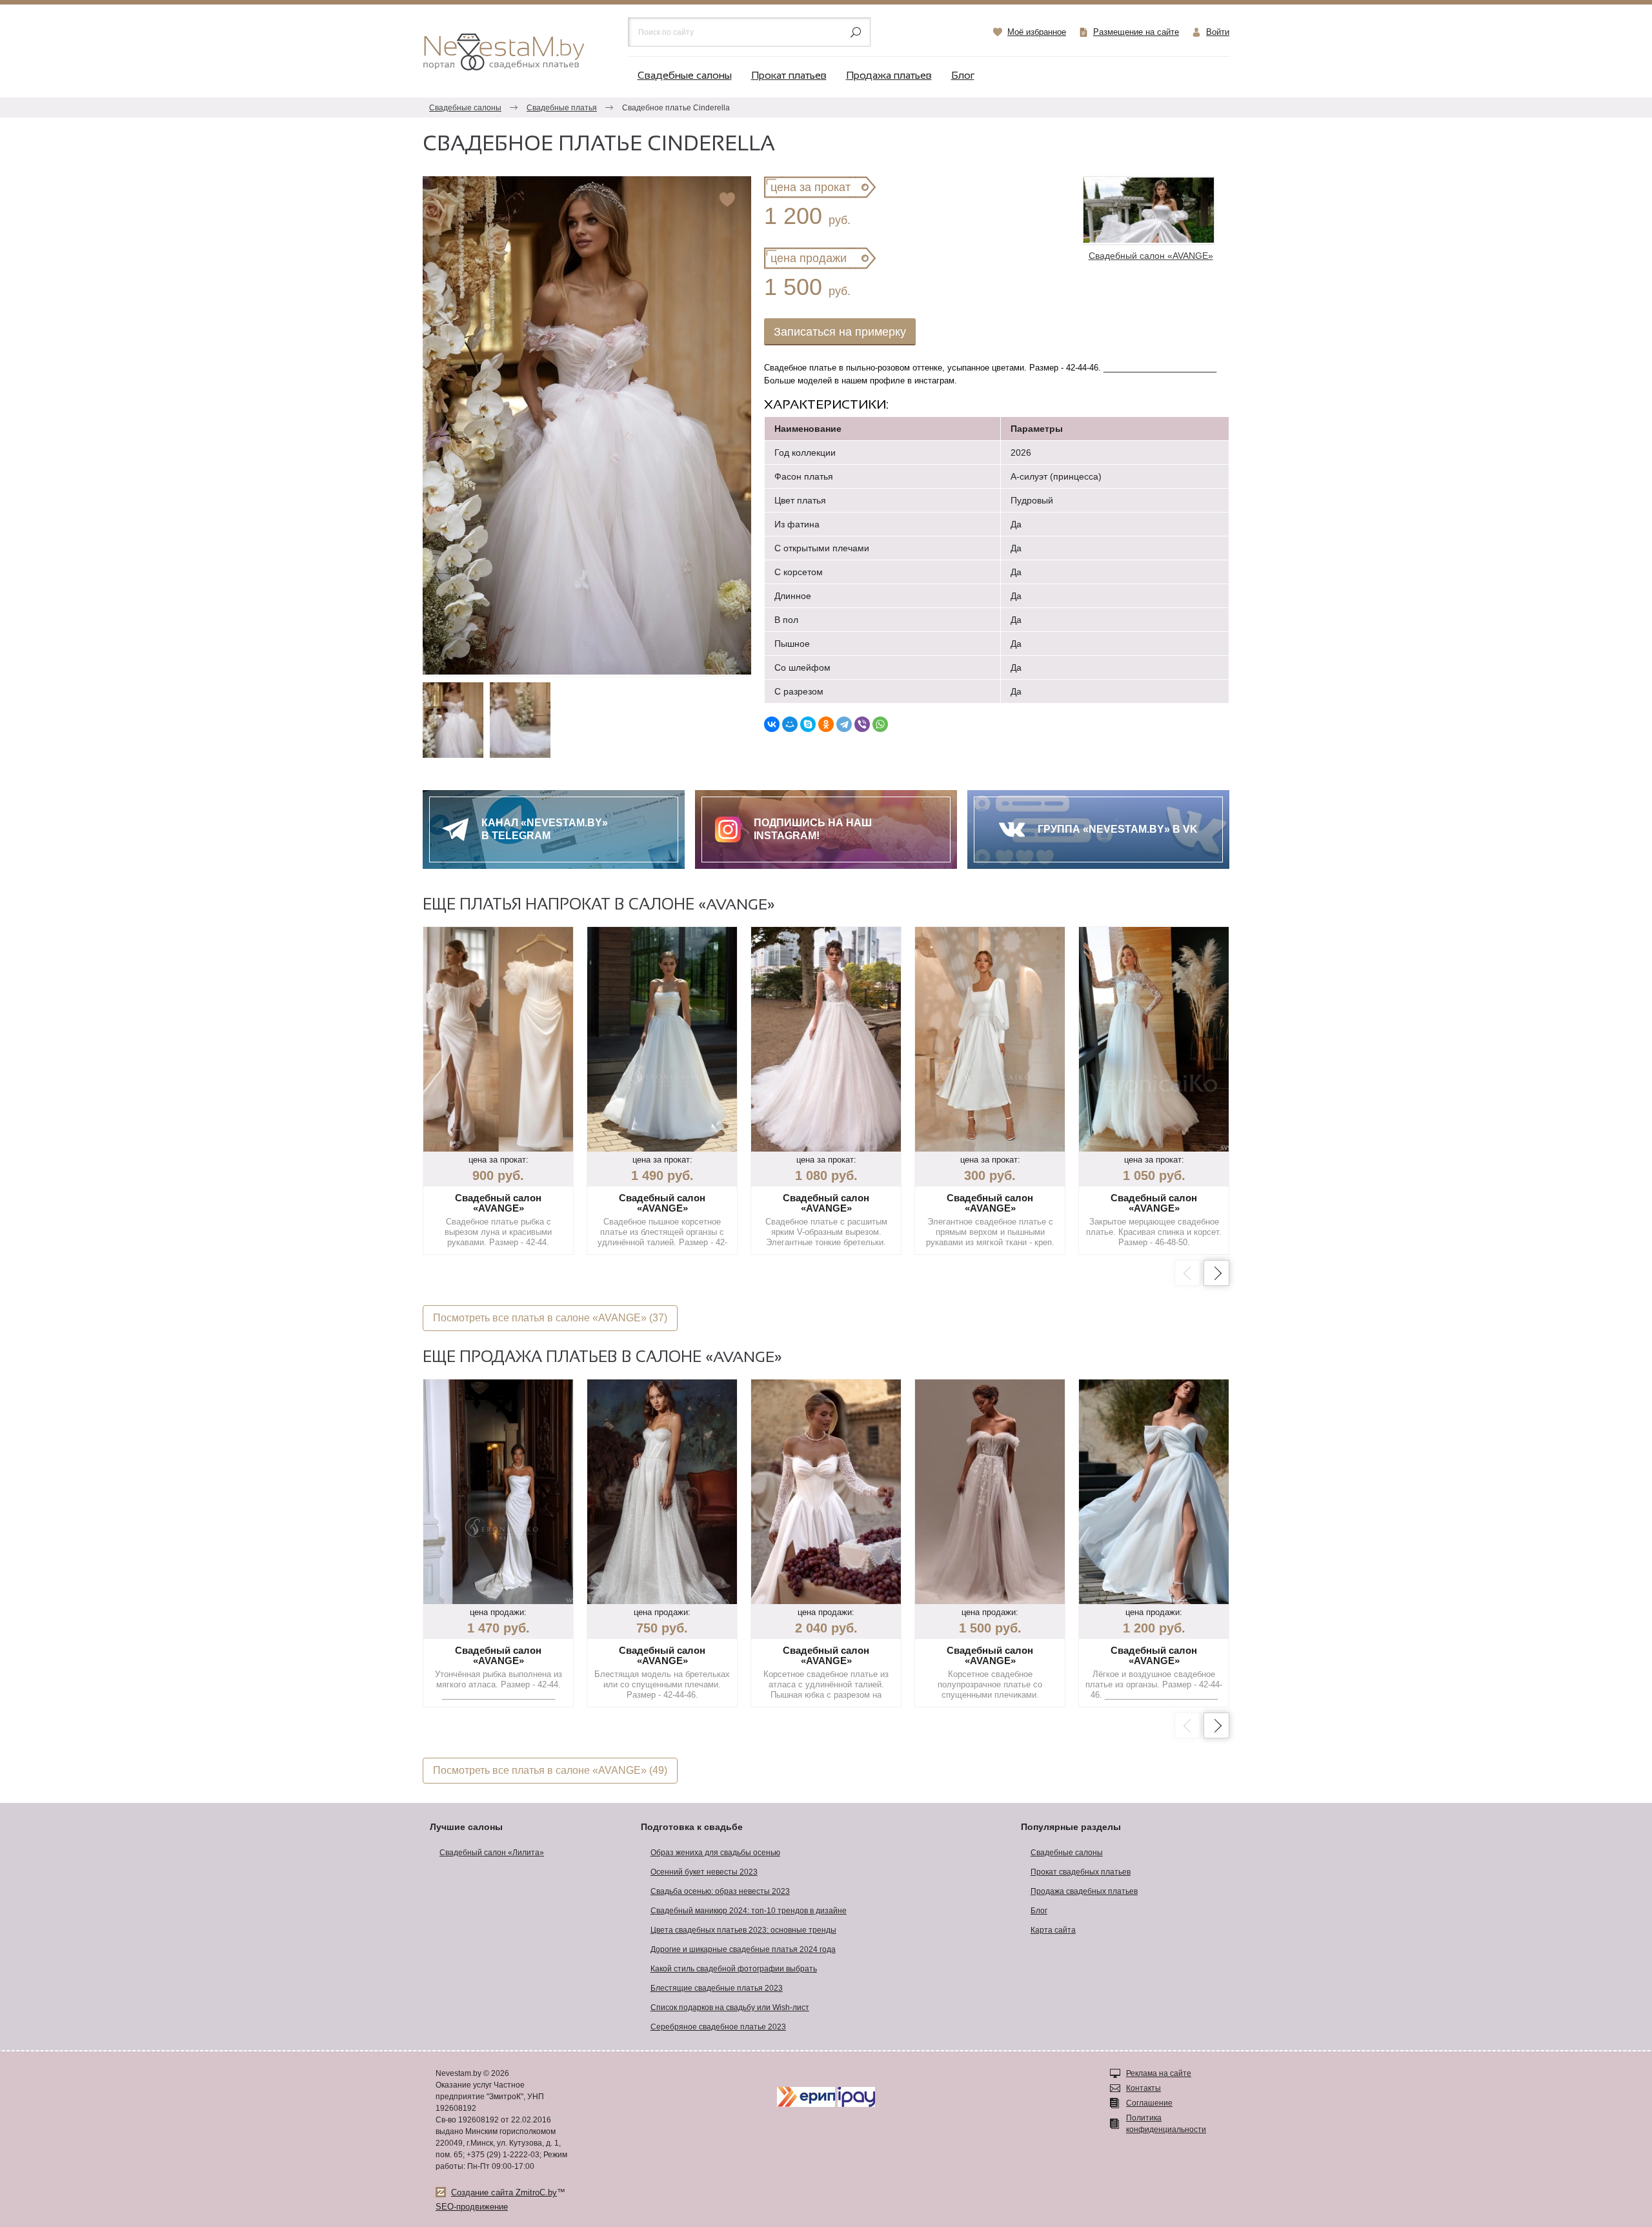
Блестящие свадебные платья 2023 (717, 1988)
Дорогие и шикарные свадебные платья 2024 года (743, 1949)
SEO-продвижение (472, 2207)
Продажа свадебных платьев (1084, 1891)
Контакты (1143, 2088)
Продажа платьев (889, 76)
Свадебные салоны (685, 76)
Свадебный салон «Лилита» (492, 1853)
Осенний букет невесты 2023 (704, 1872)
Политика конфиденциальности (1166, 2124)
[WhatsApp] (880, 724)
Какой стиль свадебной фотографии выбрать (734, 1969)
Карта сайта (1053, 1930)
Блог (963, 76)
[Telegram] (844, 724)
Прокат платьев (789, 76)
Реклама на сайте (1159, 2073)
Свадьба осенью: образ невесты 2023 (720, 1891)
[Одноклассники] (826, 724)
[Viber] (862, 724)
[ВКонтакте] (772, 724)
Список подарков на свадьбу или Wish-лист (730, 2008)
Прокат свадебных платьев (1081, 1872)
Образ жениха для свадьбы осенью (715, 1853)
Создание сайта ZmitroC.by (504, 2192)
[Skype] (808, 724)
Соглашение (1149, 2103)
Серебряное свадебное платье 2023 (718, 2027)
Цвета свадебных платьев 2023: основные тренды (743, 1930)
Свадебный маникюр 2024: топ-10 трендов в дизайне (749, 1911)
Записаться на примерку (840, 332)
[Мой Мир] (790, 724)
